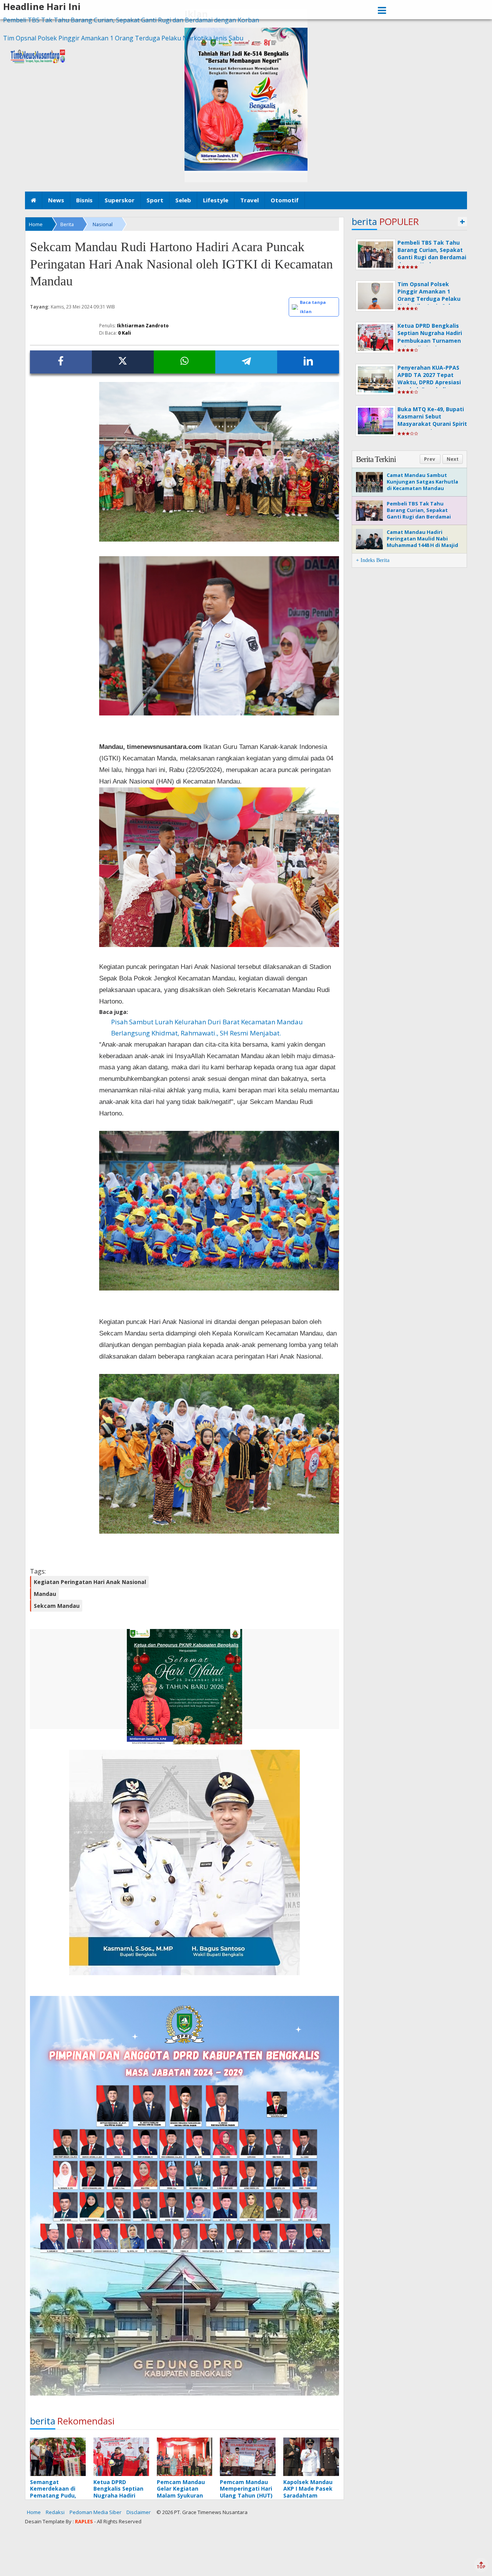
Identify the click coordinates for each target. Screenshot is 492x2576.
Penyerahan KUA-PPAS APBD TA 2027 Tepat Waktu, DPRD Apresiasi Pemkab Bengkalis (429, 379)
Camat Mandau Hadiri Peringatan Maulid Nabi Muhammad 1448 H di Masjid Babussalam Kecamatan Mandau (422, 545)
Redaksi (55, 2512)
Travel (249, 200)
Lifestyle (216, 200)
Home (34, 2512)
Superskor (120, 200)
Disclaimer (139, 2512)
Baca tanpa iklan (313, 307)
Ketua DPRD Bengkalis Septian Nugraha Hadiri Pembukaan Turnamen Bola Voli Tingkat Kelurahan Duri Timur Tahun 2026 (430, 344)
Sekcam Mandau (57, 1606)
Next (453, 459)
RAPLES (84, 2521)
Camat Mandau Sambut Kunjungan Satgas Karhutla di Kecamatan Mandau (422, 482)
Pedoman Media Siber (96, 2512)
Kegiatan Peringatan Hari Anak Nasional (90, 1582)
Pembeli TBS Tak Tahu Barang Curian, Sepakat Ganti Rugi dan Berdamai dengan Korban (131, 20)
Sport (155, 200)
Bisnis (84, 200)
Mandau (45, 1594)
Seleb (183, 200)
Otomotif (285, 200)
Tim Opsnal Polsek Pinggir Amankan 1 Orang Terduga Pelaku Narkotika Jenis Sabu (123, 38)
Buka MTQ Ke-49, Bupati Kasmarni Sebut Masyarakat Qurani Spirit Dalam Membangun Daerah (432, 424)
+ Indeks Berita (373, 560)
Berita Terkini (376, 459)
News (56, 200)
